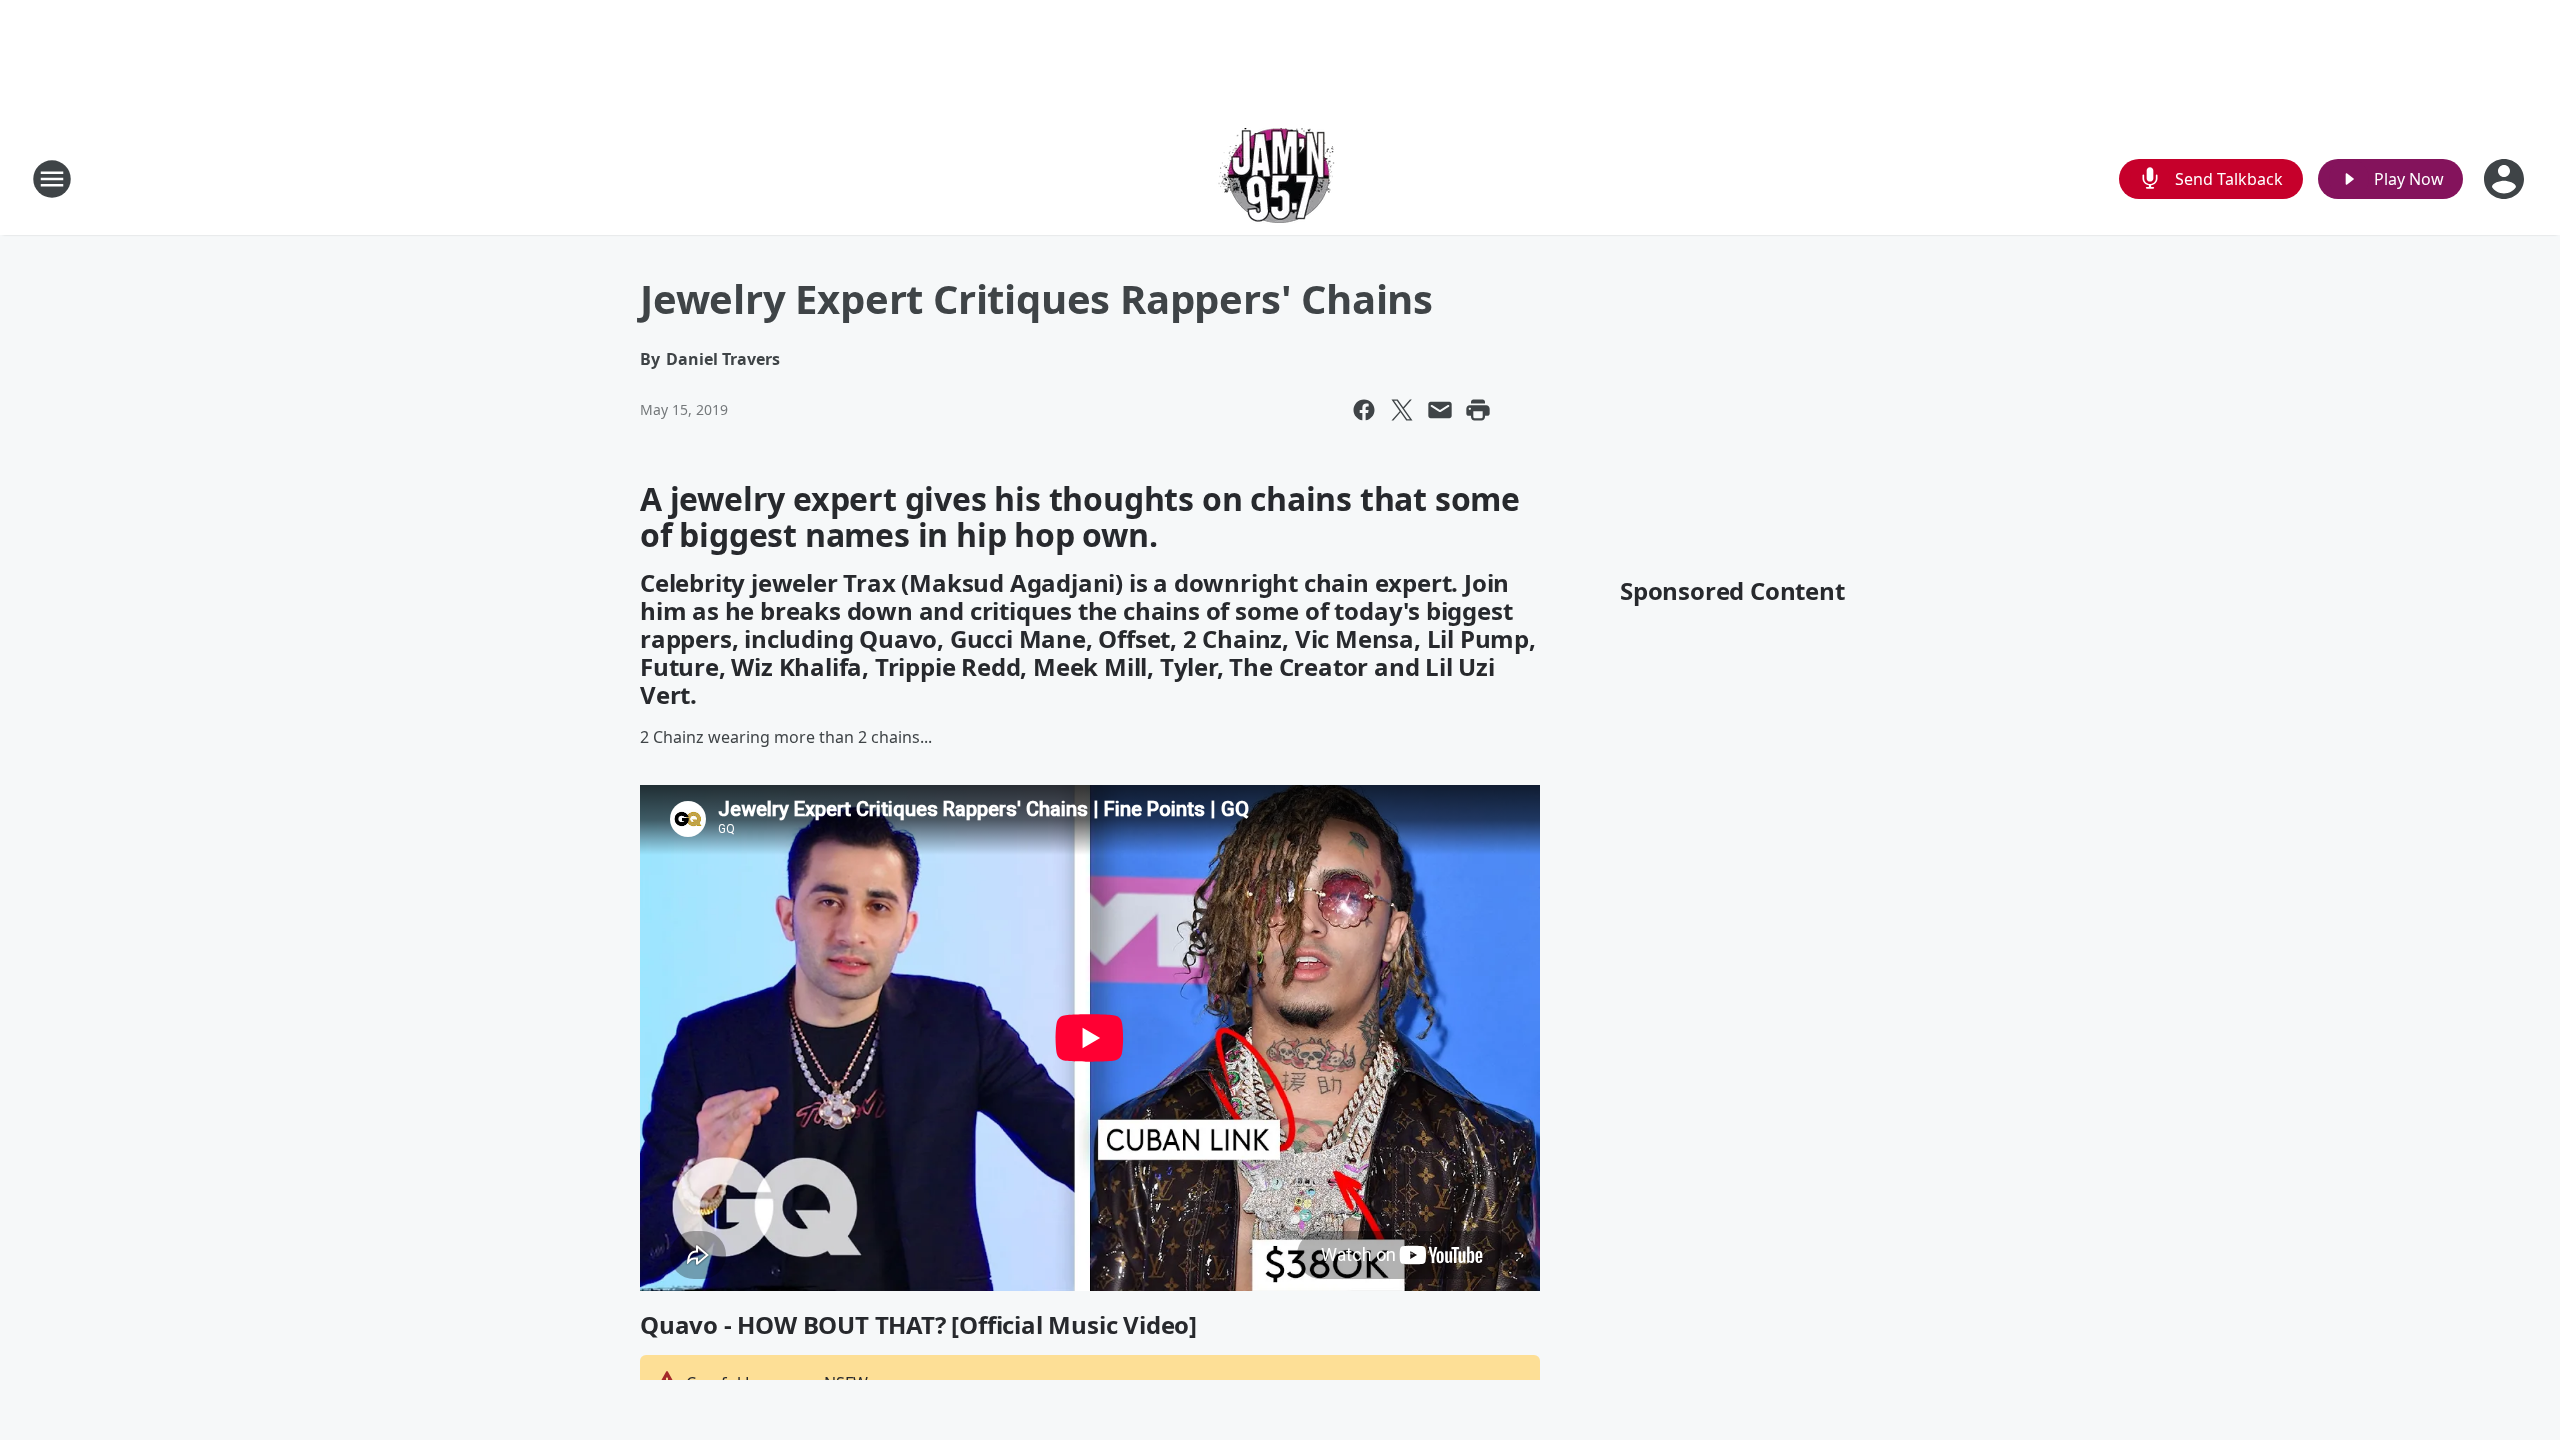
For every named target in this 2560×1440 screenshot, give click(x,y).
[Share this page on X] (1402, 410)
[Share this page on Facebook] (1364, 410)
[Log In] (2506, 179)
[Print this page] (1478, 410)
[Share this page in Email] (1440, 410)
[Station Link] (1280, 178)
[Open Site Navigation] (52, 179)
